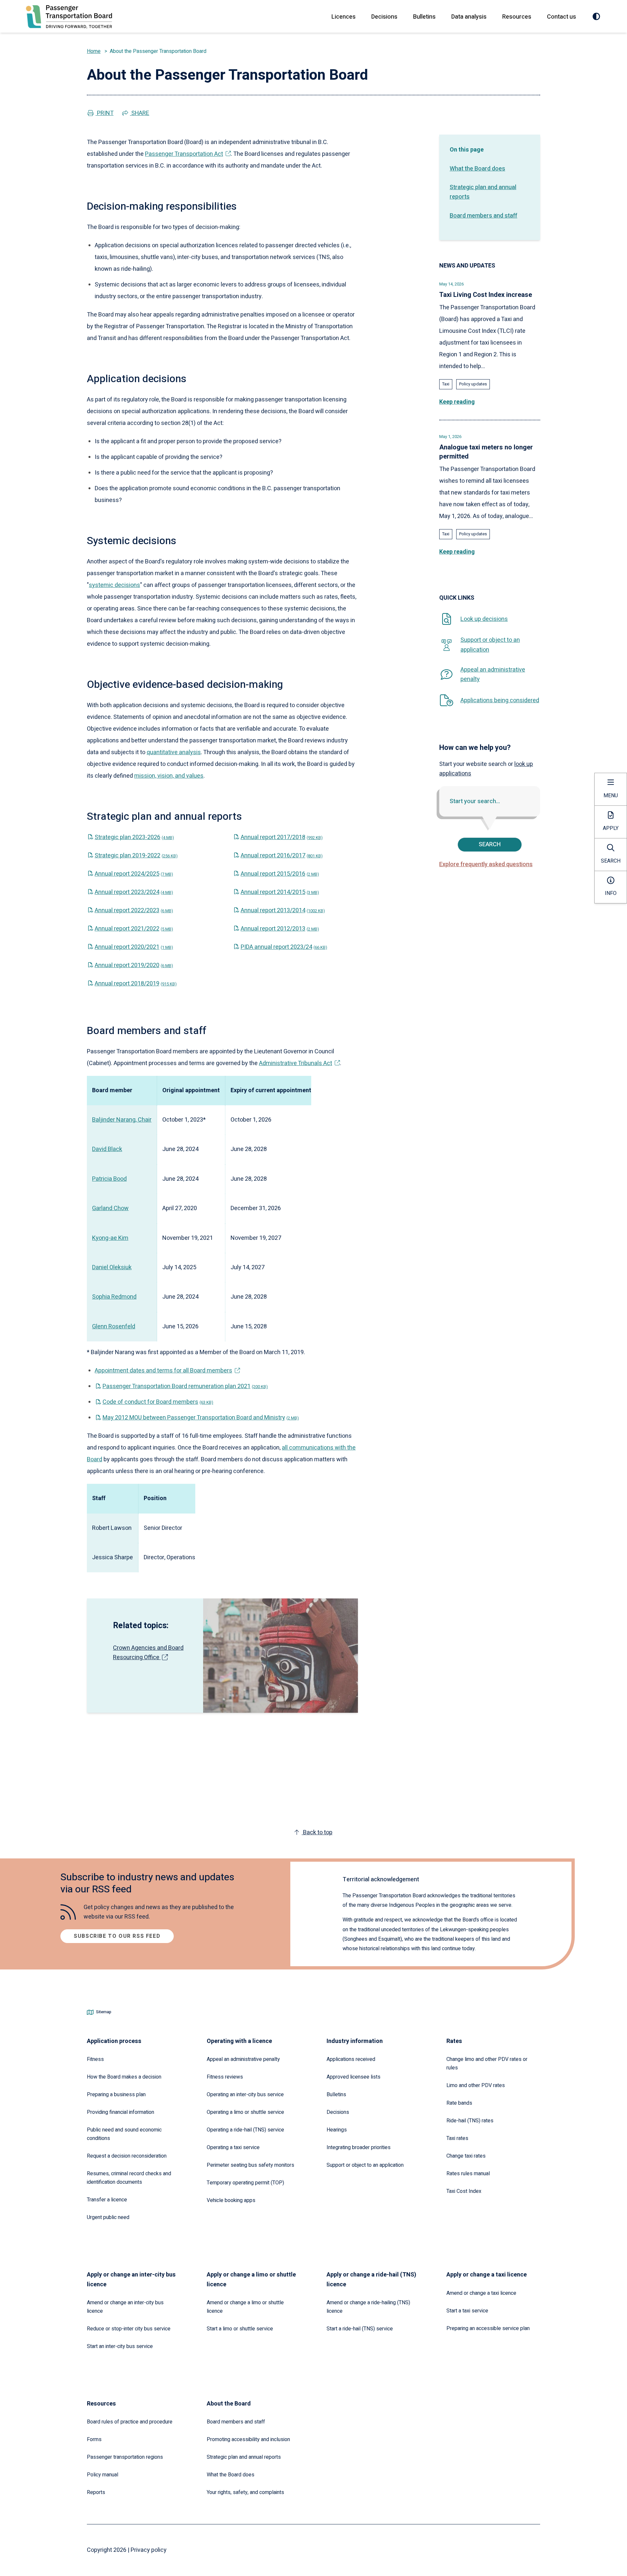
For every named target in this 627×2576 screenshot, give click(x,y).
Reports (96, 2492)
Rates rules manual (468, 2174)
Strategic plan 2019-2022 (136, 856)
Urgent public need (108, 2217)
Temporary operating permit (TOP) (245, 2183)
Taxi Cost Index (464, 2191)
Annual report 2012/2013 (280, 929)
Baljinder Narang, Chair (122, 1120)
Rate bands (459, 2103)
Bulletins (424, 17)
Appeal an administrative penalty (243, 2059)
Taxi (446, 384)
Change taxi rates (466, 2156)
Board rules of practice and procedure (130, 2422)
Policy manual (103, 2475)
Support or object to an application (365, 2165)
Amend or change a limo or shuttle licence (245, 2307)
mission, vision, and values (169, 776)
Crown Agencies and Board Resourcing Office (148, 1653)
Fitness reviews (225, 2077)
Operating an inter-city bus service (245, 2095)
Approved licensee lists (354, 2077)
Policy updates (473, 384)
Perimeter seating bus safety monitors (250, 2165)
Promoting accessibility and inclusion (248, 2439)
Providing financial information (121, 2112)
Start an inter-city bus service (120, 2346)
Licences (344, 17)
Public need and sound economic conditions (124, 2134)
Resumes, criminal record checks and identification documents (129, 2178)
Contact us (562, 17)
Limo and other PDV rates (476, 2085)
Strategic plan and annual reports (483, 192)
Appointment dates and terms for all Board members (163, 1371)
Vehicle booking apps (231, 2200)
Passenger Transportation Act (184, 154)
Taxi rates (457, 2138)
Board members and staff (483, 216)
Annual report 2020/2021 (134, 947)
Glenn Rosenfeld (114, 1327)
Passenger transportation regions (125, 2457)
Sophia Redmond (114, 1297)
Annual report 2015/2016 (280, 874)
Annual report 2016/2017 (282, 856)
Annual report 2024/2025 (134, 874)
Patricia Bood (109, 1179)
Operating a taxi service (233, 2147)
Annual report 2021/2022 (134, 929)
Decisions (384, 17)
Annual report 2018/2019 (136, 984)
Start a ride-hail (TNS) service (360, 2329)
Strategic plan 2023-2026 (134, 837)
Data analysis (469, 17)
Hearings (337, 2130)
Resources (517, 17)
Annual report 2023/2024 (134, 892)
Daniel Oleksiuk (112, 1267)
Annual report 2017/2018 (282, 837)
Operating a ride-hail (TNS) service (245, 2130)
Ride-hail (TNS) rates (470, 2121)
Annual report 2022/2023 (134, 910)
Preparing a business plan (116, 2095)
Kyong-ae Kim (110, 1238)
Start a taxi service (467, 2311)
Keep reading (457, 402)
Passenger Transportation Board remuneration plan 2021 (185, 1386)
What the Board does (477, 169)
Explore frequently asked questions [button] (486, 864)
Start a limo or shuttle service (240, 2329)
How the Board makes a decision (124, 2077)
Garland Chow (110, 1208)
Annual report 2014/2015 (280, 892)
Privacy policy (149, 2550)
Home (94, 51)
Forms (94, 2439)
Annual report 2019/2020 (134, 965)
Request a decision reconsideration (127, 2156)
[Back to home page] (69, 17)
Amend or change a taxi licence (481, 2293)
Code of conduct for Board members (158, 1402)
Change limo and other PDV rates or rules (487, 2064)
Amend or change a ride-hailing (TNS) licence (368, 2307)
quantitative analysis (174, 752)
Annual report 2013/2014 (283, 910)
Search (490, 844)
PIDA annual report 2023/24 (284, 947)
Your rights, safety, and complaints (245, 2492)
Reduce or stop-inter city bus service (129, 2329)
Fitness (95, 2059)
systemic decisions (114, 585)
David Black (107, 1149)
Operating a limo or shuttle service (245, 2112)
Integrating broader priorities (359, 2147)
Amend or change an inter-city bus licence (125, 2307)
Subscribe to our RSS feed (117, 1936)
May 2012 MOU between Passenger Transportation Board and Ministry (201, 1418)
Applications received (351, 2059)
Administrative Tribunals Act (296, 1063)
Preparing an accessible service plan (488, 2328)
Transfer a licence (107, 2200)
